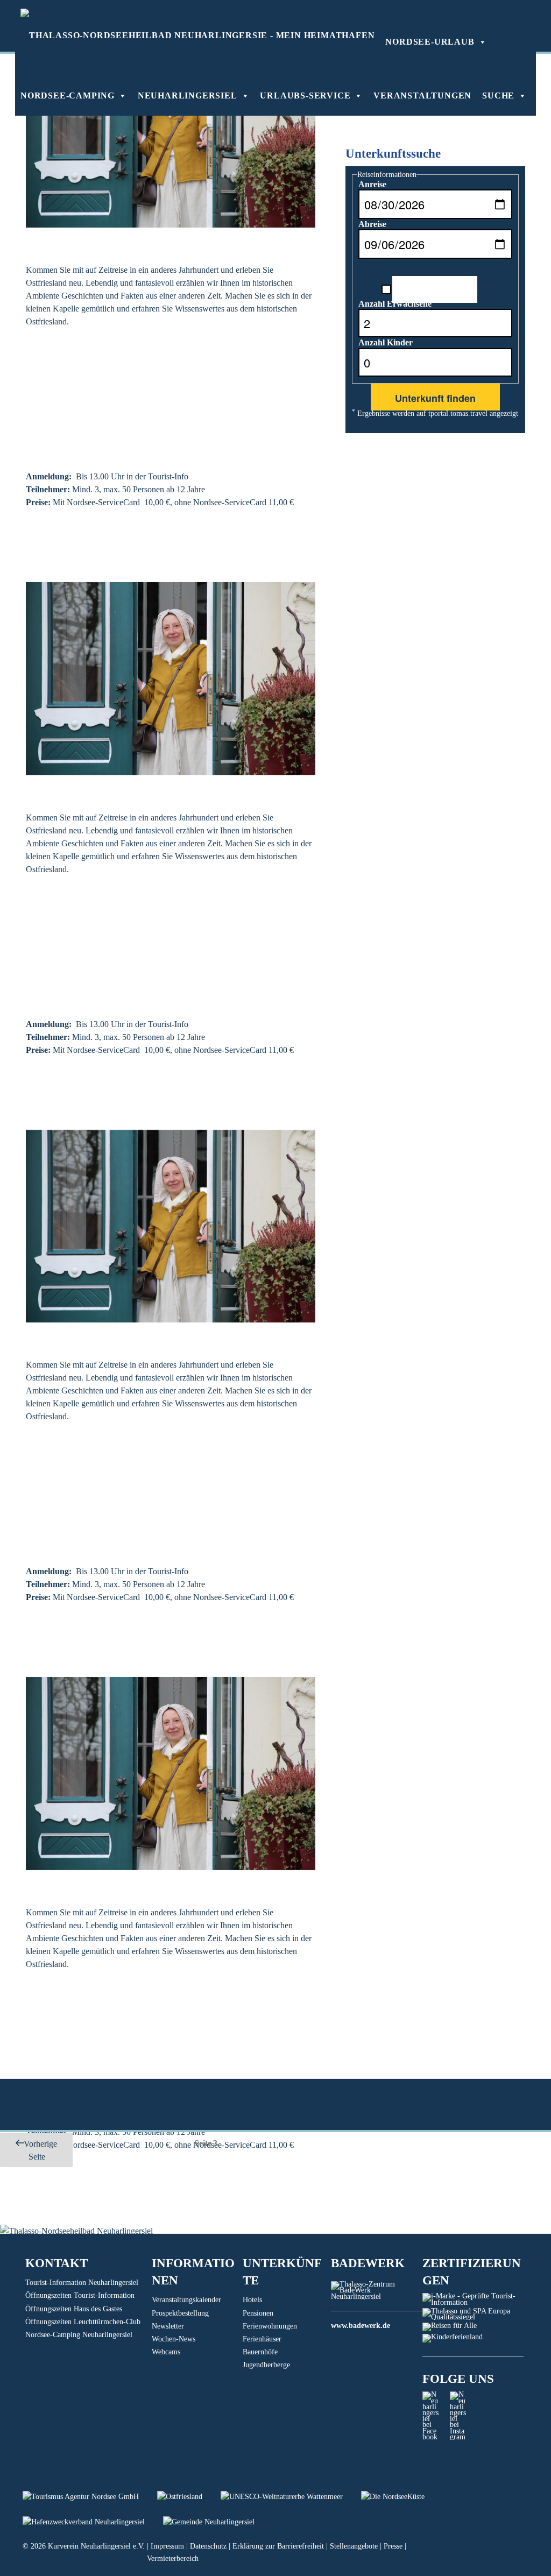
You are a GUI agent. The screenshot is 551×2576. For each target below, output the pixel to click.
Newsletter (168, 2326)
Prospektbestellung (180, 2313)
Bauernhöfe (260, 2352)
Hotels (252, 2300)
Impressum (167, 2546)
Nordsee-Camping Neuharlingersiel (79, 2335)
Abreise (372, 224)
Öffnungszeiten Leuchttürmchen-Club (83, 2322)
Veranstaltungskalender (186, 2300)
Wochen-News (174, 2339)
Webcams (166, 2352)
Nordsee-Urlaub (430, 42)
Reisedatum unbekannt (435, 288)
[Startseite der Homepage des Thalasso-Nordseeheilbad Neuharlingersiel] (197, 35)
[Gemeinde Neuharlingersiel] (217, 2522)
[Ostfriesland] (189, 2497)
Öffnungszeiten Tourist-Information (80, 2295)
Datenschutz (208, 2546)
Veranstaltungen (422, 95)
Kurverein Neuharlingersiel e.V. (96, 2546)
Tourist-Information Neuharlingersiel (82, 2283)
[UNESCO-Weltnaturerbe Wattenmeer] (291, 2497)
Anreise (372, 184)
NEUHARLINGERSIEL (188, 95)
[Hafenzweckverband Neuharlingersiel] (93, 2522)
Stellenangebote (354, 2546)
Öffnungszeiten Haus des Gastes (74, 2309)
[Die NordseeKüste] (401, 2497)
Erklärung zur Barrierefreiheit (278, 2546)
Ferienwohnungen (270, 2326)
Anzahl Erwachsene (395, 304)
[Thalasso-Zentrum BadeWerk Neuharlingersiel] (376, 2297)
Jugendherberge (266, 2365)
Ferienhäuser (262, 2339)
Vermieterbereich (173, 2559)
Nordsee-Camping (68, 95)
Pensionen (258, 2313)
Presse (393, 2546)
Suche (498, 95)
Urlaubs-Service (305, 95)
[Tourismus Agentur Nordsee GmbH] (90, 2497)
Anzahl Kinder (386, 342)
